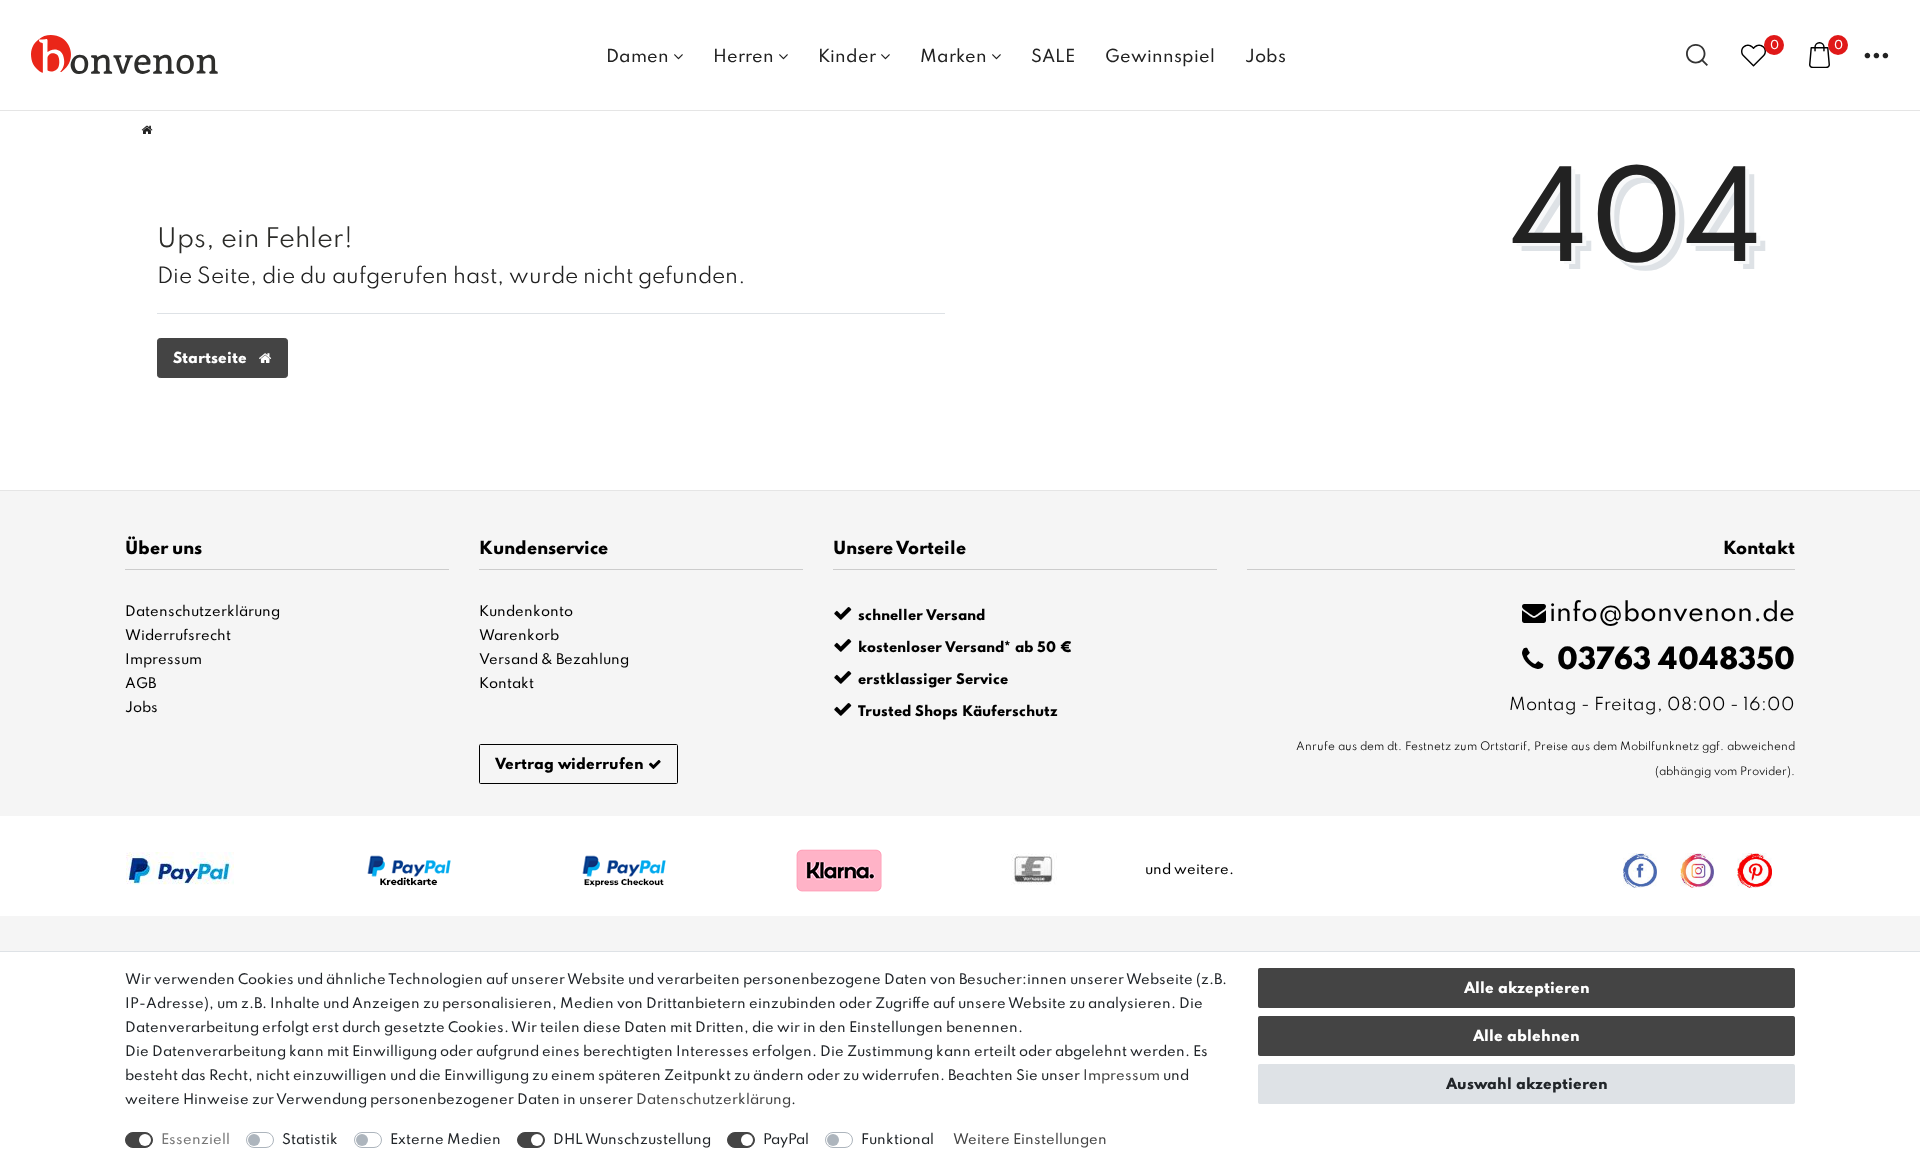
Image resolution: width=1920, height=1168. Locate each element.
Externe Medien (445, 1140)
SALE (1053, 57)
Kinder (849, 57)
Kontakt (506, 684)
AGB (140, 684)
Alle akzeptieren (1527, 989)
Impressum (163, 660)
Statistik (310, 1140)
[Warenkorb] (1819, 54)
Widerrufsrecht (178, 636)
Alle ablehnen (1526, 1037)
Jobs (1265, 57)
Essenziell (195, 1140)
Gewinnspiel (1160, 57)
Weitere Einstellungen (1030, 1140)
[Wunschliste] (1753, 54)
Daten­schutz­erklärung (713, 1100)
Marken (955, 57)
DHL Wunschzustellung (632, 1140)
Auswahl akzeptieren (1527, 1085)
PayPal (786, 1140)
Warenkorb (519, 636)
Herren (745, 57)
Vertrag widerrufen (569, 765)
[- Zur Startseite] (125, 54)
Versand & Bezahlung (554, 660)
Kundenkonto (526, 612)
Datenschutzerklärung (202, 612)
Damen (639, 57)
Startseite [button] (212, 359)
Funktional (897, 1140)
